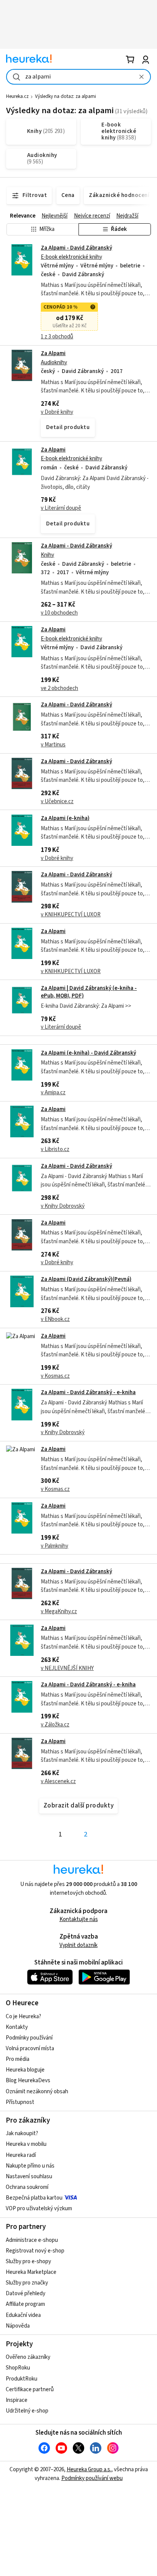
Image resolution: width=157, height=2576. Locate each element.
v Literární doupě (61, 508)
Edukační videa (23, 2315)
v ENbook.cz (55, 1319)
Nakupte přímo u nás (30, 2166)
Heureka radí (21, 2155)
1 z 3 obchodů (57, 337)
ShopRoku (18, 2368)
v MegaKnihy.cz (59, 1611)
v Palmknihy (54, 1546)
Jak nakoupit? (22, 2133)
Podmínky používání (29, 2038)
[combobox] (78, 77)
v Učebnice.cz (57, 801)
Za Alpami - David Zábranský (76, 248)
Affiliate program (25, 2304)
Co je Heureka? (23, 2016)
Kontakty (17, 2027)
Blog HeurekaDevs (28, 2080)
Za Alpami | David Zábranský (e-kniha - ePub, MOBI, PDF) (89, 992)
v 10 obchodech (59, 613)
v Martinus (53, 745)
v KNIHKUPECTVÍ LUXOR (71, 915)
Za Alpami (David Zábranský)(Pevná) (86, 1279)
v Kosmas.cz (55, 1376)
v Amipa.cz (53, 1093)
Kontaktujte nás (79, 1919)
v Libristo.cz (55, 1149)
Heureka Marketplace (31, 2272)
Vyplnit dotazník (78, 1945)
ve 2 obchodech (59, 688)
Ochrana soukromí (27, 2187)
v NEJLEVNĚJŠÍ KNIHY (67, 1668)
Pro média (18, 2059)
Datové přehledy (26, 2293)
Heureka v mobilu (26, 2144)
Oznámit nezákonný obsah (37, 2092)
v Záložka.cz (55, 1725)
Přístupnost (20, 2102)
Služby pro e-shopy (28, 2261)
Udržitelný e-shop (27, 2411)
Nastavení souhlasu (29, 2177)
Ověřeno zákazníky (28, 2357)
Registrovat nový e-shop (35, 2251)
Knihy (47, 555)
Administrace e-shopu (32, 2240)
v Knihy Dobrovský (63, 1206)
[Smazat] (141, 77)
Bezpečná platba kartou (34, 2198)
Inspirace (17, 2400)
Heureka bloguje (25, 2070)
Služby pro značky (27, 2283)
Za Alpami (53, 353)
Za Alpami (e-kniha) (65, 818)
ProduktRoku (22, 2379)
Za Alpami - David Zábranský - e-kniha (88, 1392)
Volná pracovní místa (30, 2048)
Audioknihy (54, 363)
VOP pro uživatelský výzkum (39, 2209)
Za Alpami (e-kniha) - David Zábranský (88, 1053)
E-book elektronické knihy (71, 257)
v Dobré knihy (57, 412)
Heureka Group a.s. (89, 2470)
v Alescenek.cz (58, 1781)
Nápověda (18, 2326)
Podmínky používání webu (92, 2478)
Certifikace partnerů (30, 2389)
